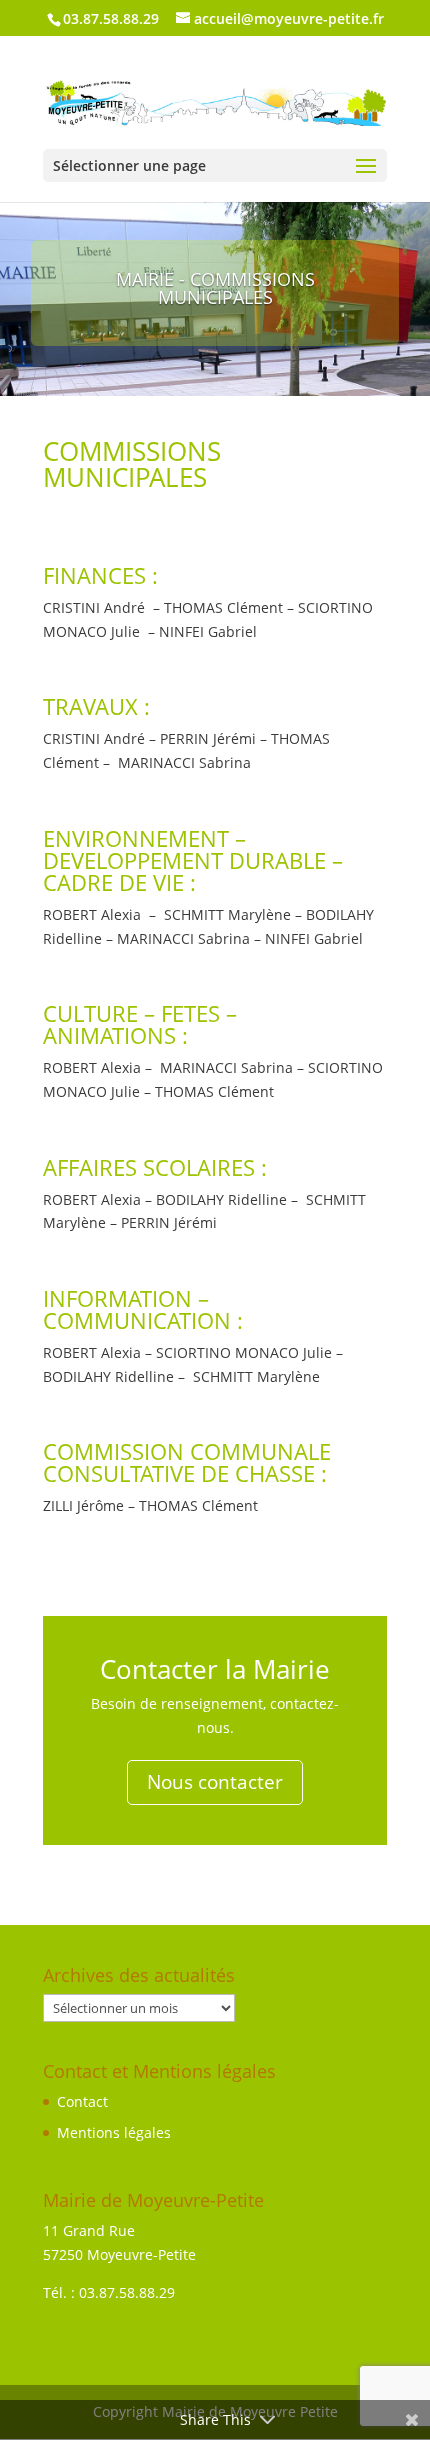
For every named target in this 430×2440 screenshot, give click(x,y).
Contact (82, 2101)
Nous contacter (215, 1782)
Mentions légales (114, 2132)
